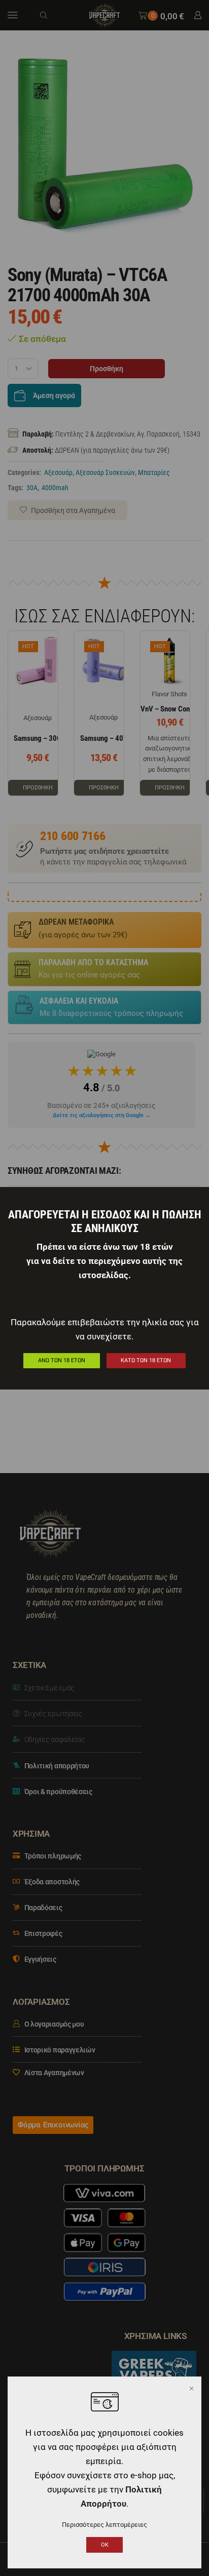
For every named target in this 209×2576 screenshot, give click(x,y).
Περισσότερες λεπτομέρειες (104, 2525)
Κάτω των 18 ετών (146, 1360)
